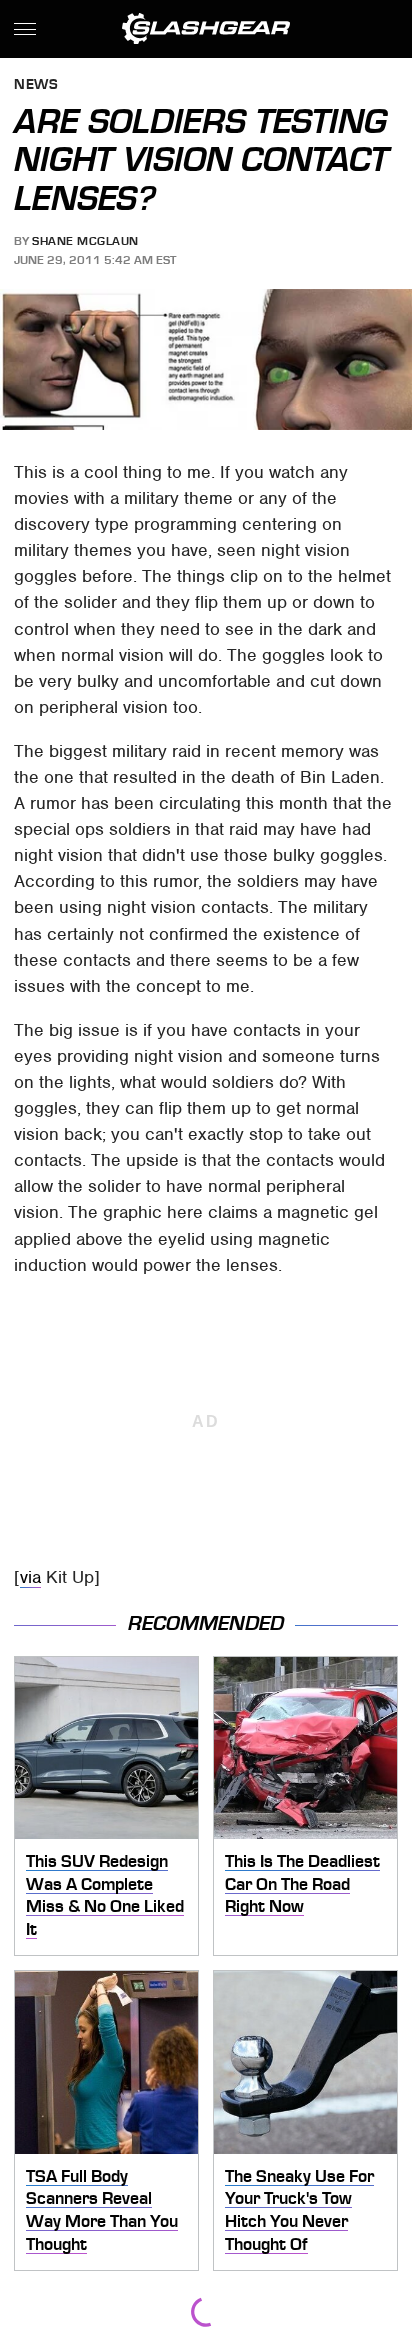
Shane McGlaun (85, 241)
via (30, 1577)
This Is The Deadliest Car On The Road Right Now (302, 1883)
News (36, 85)
